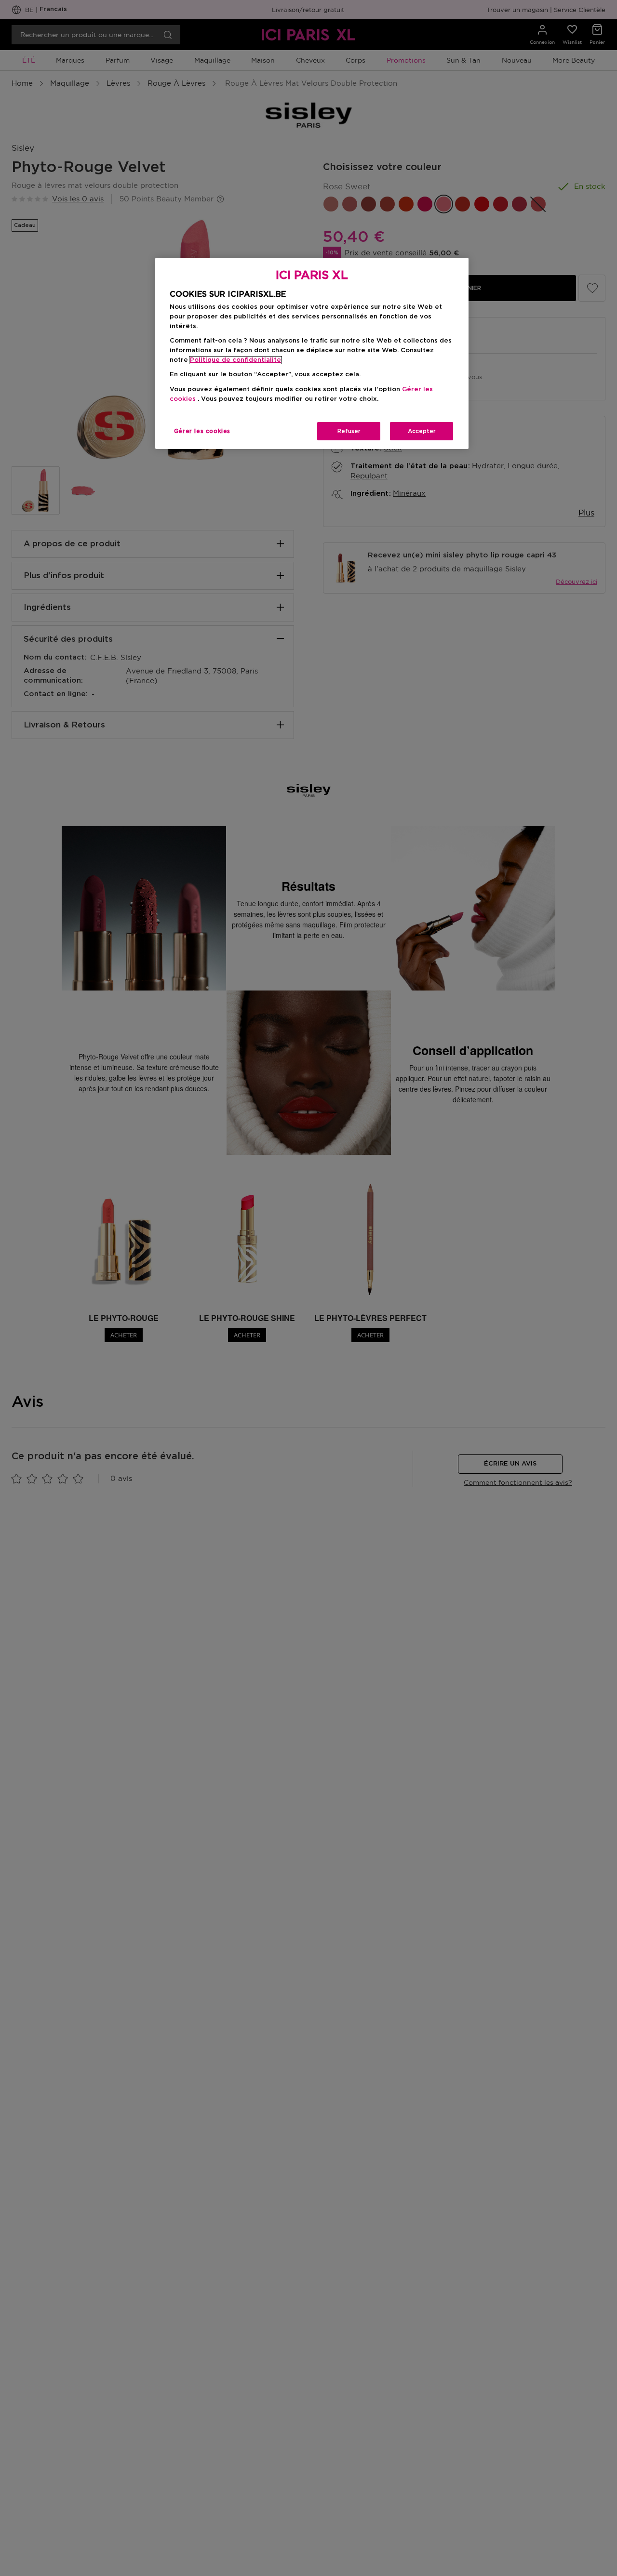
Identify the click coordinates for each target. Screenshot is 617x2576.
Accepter (422, 431)
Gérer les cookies (202, 431)
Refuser (349, 431)
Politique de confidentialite (235, 360)
